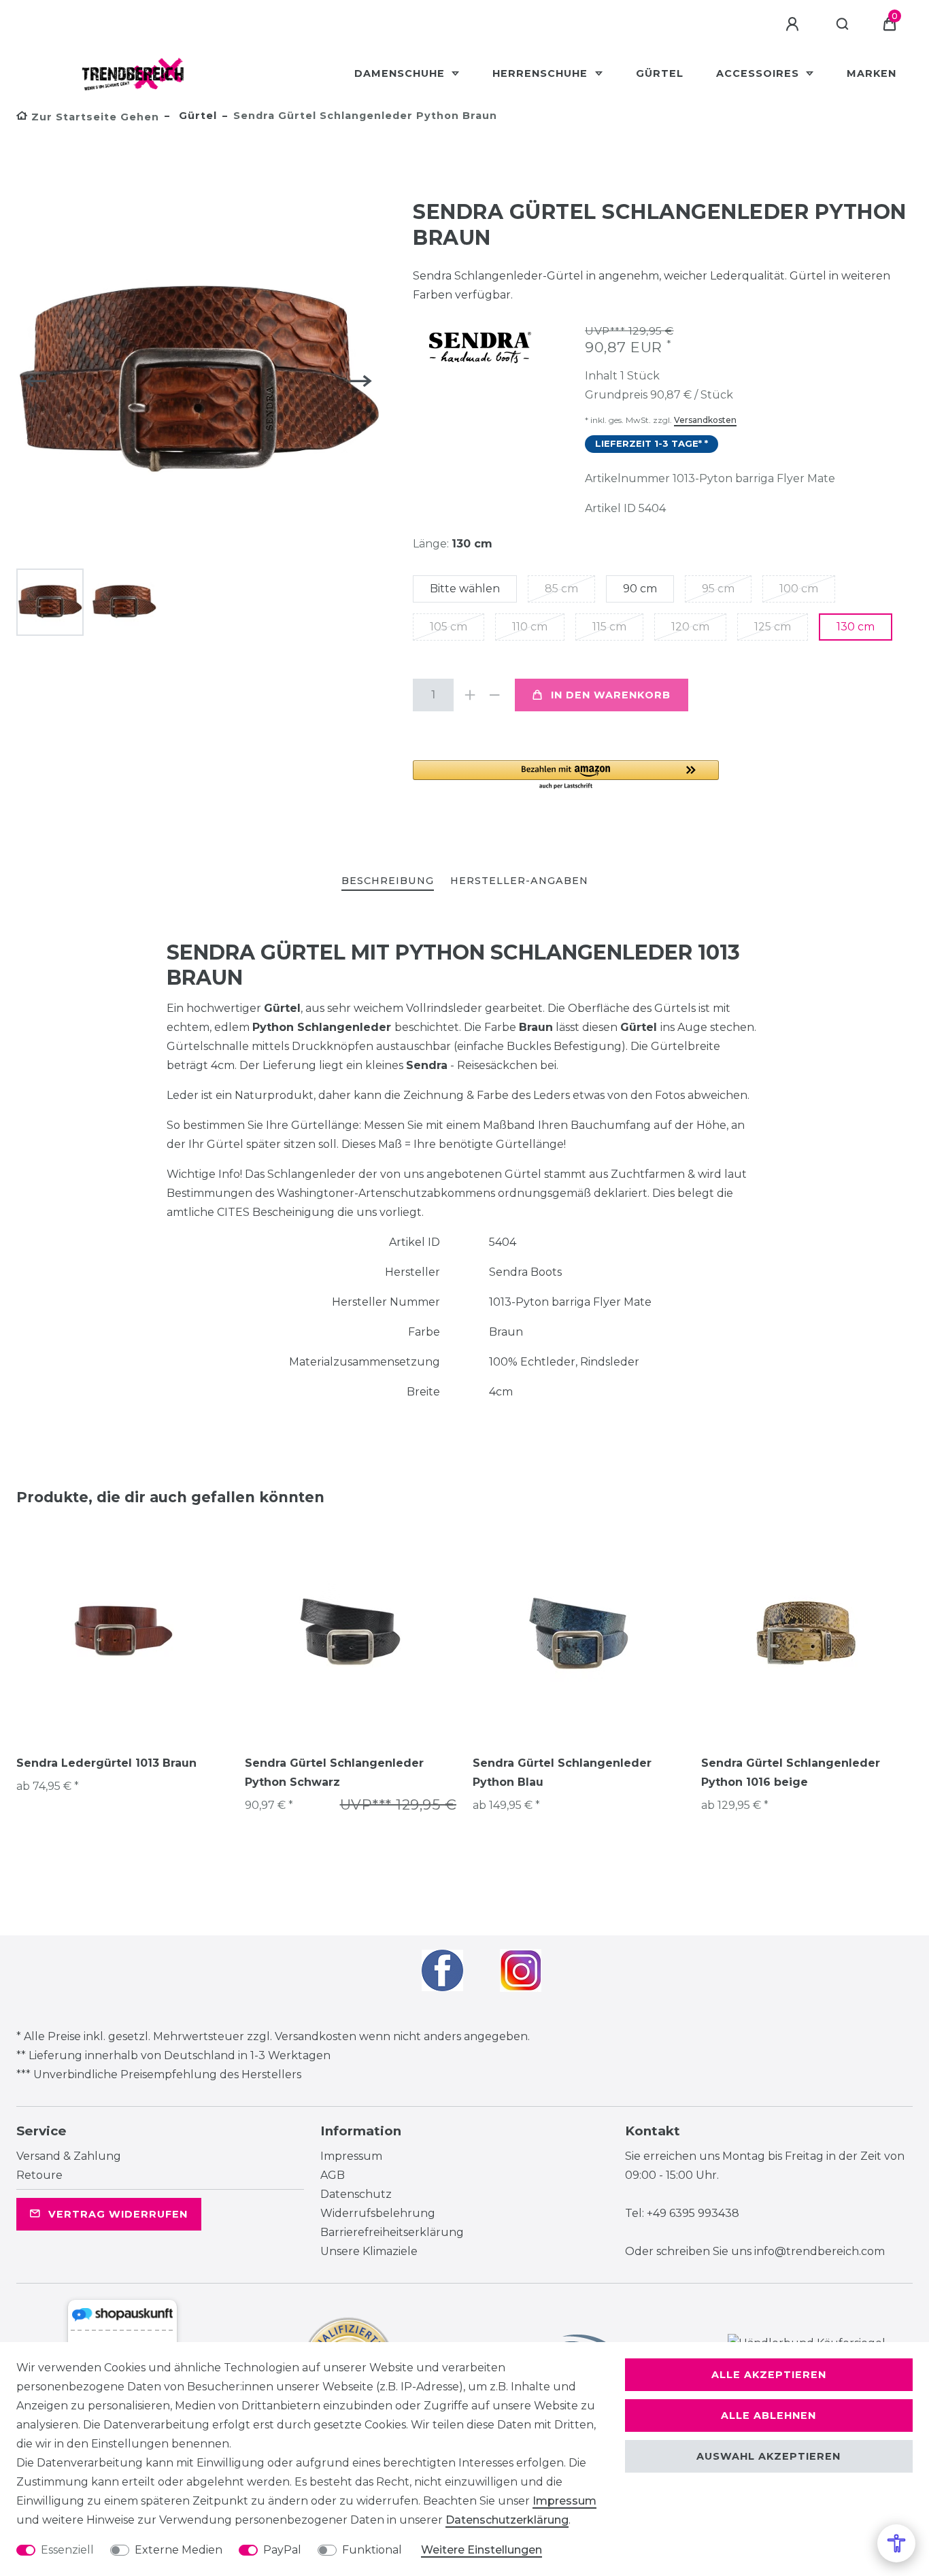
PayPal (282, 2550)
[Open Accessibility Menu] (896, 2543)
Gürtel (660, 73)
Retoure (39, 2175)
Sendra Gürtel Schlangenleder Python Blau (562, 1773)
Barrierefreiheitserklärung (392, 2232)
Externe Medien (179, 2550)
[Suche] (843, 24)
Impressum (351, 2156)
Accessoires (759, 73)
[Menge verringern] (494, 695)
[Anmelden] (794, 24)
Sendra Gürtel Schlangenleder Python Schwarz (334, 1773)
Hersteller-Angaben (519, 881)
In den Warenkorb (611, 695)
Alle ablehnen (768, 2416)
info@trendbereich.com (820, 2251)
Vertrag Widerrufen (118, 2214)
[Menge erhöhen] (470, 695)
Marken (872, 73)
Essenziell (67, 2550)
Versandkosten (705, 420)
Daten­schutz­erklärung (507, 2520)
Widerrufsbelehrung (378, 2213)
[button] (566, 776)
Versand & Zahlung (69, 2156)
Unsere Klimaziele (369, 2251)
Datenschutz (356, 2194)
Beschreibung (388, 881)
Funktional (372, 2550)
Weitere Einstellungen (482, 2550)
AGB (333, 2175)
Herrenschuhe (542, 73)
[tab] (388, 882)
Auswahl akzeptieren (768, 2456)
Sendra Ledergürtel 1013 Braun (106, 1763)
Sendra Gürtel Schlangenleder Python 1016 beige (791, 1773)
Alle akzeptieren (769, 2375)
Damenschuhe (401, 73)
